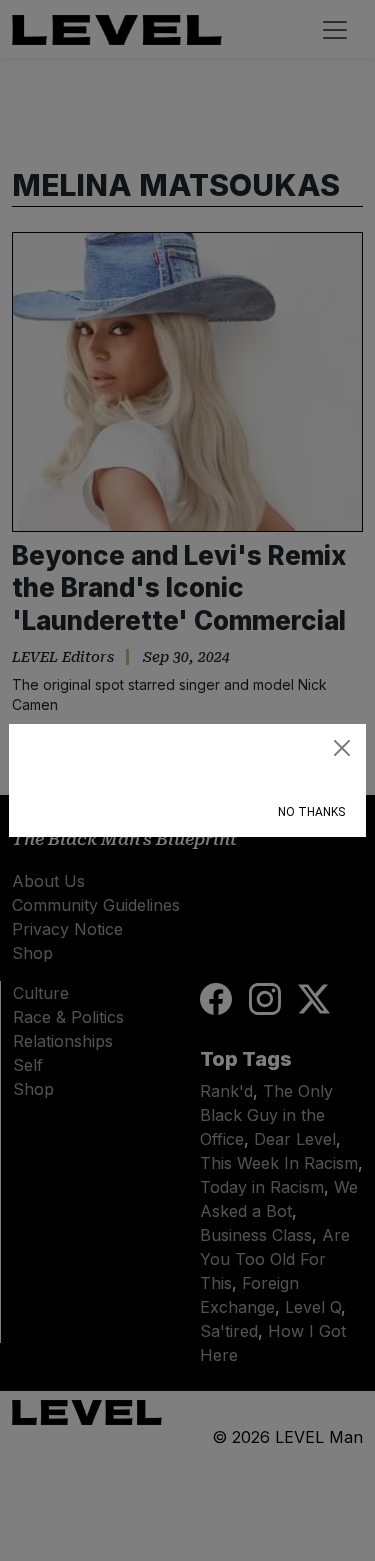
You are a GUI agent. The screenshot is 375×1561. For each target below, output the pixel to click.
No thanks (311, 812)
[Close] (342, 748)
